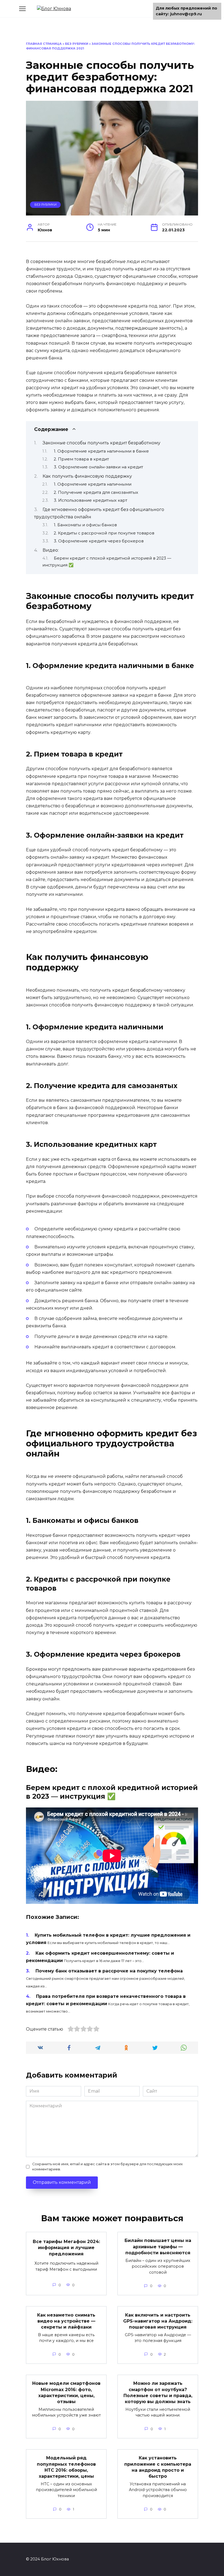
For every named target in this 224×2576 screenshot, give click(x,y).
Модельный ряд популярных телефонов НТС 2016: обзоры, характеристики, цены (66, 2467)
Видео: (51, 550)
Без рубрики (77, 44)
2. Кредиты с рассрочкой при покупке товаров (104, 533)
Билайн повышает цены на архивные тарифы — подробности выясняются (158, 2247)
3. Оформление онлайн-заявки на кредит (98, 467)
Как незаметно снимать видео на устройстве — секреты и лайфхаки (66, 2321)
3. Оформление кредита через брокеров (99, 541)
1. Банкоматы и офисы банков (85, 525)
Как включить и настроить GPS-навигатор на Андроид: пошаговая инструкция (158, 2321)
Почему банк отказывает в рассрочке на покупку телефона (109, 1971)
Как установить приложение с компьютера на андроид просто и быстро (158, 2467)
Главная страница (44, 44)
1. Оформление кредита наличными (93, 484)
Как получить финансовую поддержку (87, 476)
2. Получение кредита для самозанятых (96, 492)
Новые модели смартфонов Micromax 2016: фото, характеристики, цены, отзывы (66, 2392)
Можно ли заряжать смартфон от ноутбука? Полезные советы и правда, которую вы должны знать (158, 2392)
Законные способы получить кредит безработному (101, 443)
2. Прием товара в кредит (81, 459)
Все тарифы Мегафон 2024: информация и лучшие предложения (66, 2248)
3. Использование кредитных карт (91, 500)
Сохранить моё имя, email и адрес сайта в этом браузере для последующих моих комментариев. (107, 2167)
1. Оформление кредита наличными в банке (101, 451)
